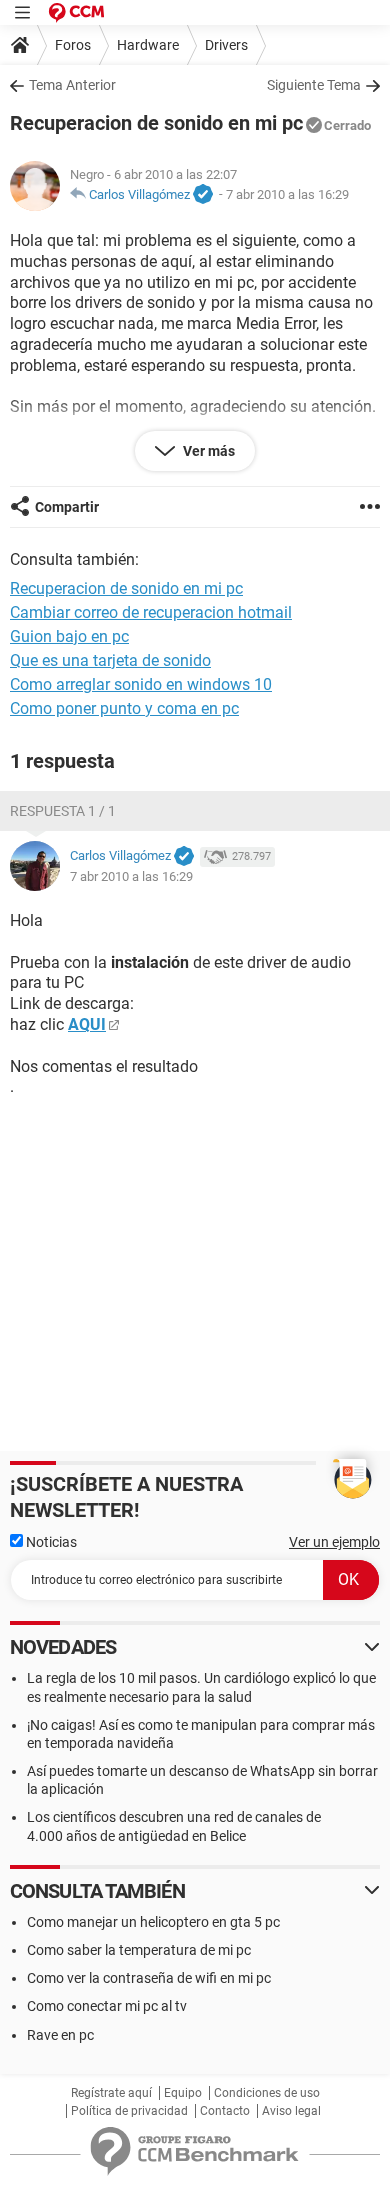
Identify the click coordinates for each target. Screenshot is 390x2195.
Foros (73, 45)
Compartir (67, 507)
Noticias (50, 1542)
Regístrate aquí (111, 2093)
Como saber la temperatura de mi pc (139, 1950)
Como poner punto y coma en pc (124, 708)
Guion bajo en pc (69, 636)
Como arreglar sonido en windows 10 (141, 684)
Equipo (183, 2093)
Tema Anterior (72, 85)
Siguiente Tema (314, 85)
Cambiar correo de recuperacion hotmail (151, 612)
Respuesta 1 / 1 (63, 811)
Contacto (225, 2111)
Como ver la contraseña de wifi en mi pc (149, 1978)
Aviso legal (291, 2111)
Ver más (207, 451)
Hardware (148, 45)
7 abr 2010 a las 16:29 (287, 194)
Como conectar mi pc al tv (107, 2006)
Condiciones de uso (267, 2093)
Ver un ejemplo (334, 1542)
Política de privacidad (129, 2111)
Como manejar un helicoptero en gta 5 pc (153, 1922)
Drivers (226, 45)
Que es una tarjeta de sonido (110, 660)
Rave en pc (60, 2035)
